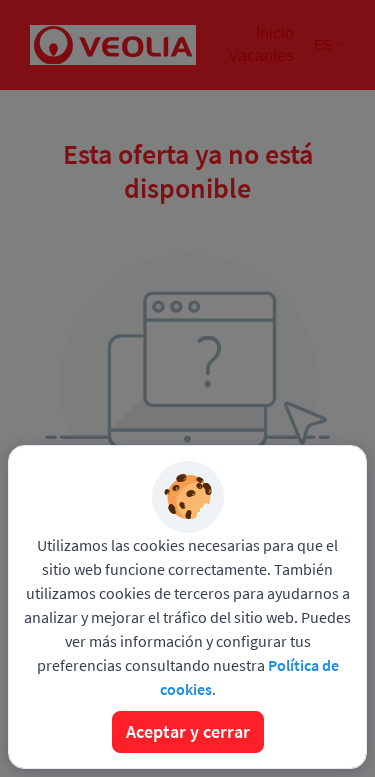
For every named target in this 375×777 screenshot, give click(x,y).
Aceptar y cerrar (188, 731)
